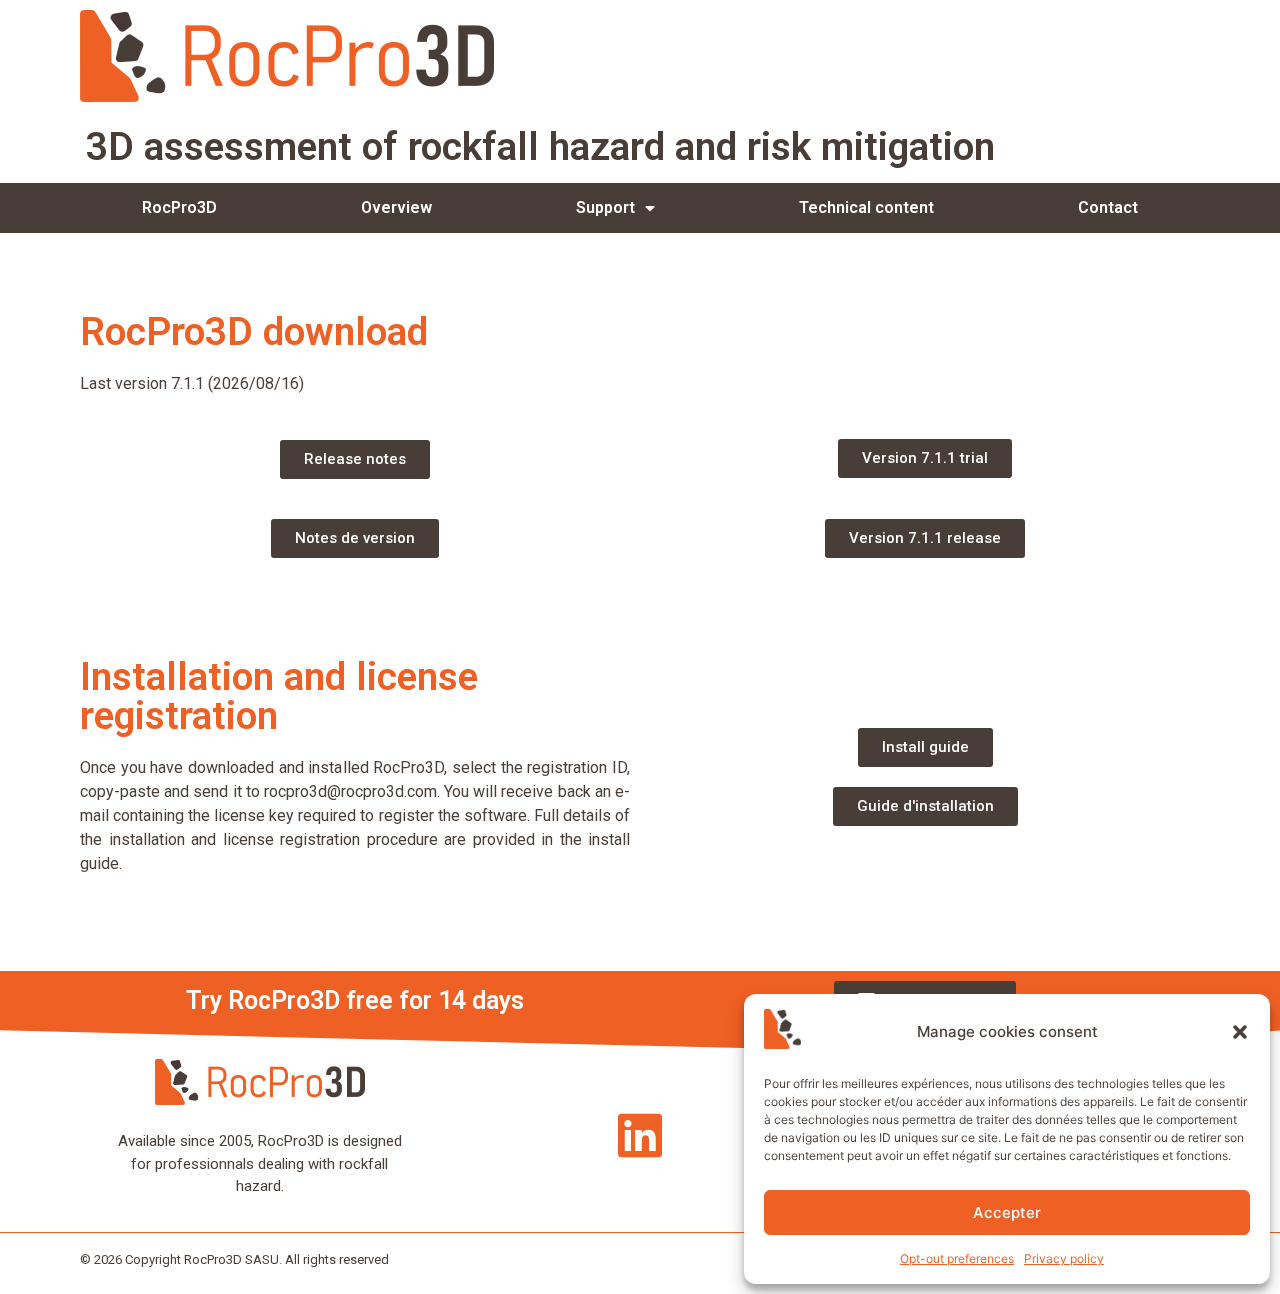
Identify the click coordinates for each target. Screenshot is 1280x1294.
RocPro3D (179, 207)
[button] (1240, 1032)
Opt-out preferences (957, 1258)
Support (605, 207)
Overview (396, 207)
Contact (1108, 207)
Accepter (1007, 1212)
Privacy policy (1064, 1258)
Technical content (866, 207)
